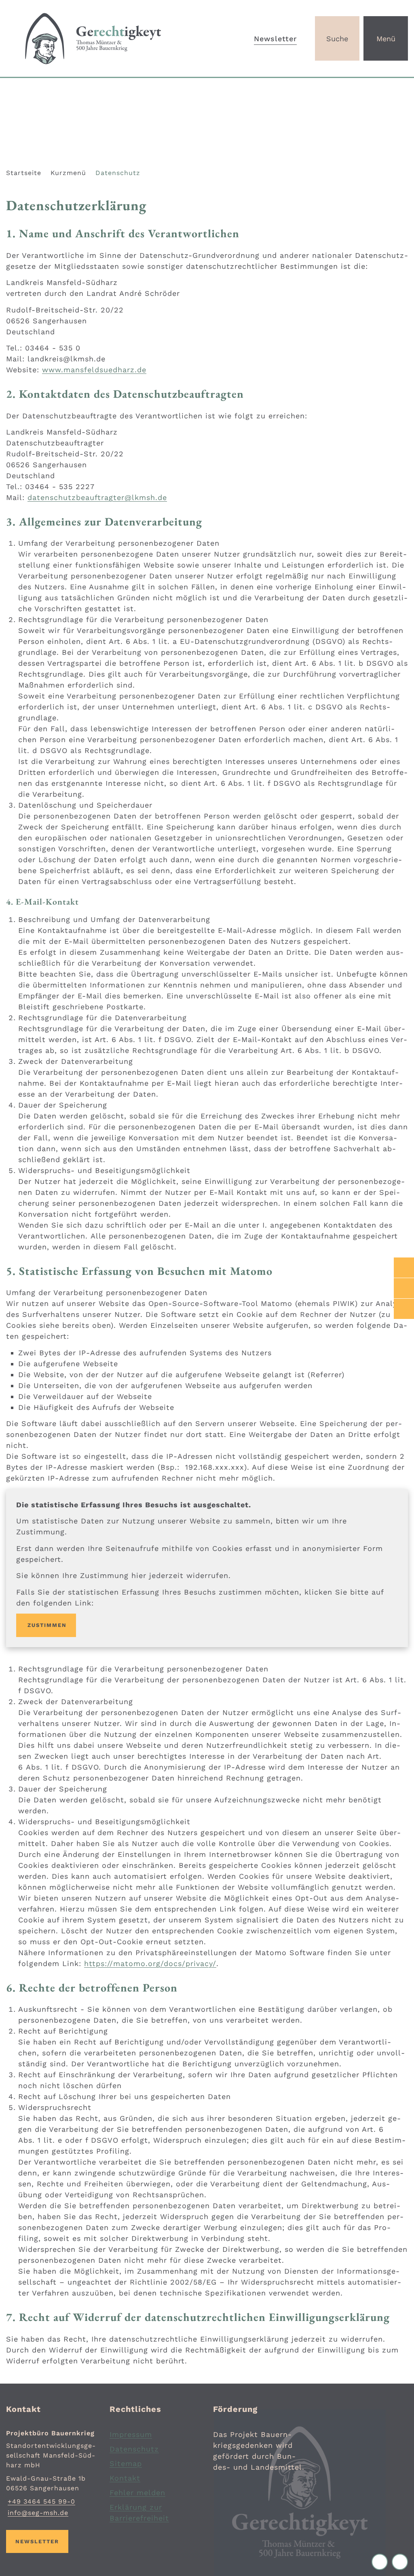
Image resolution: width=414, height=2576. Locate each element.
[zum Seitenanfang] (400, 2562)
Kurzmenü (68, 173)
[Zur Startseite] (103, 38)
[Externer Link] (404, 1268)
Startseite (24, 173)
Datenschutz (118, 173)
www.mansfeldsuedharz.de (94, 370)
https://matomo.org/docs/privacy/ (150, 1963)
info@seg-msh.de (37, 2513)
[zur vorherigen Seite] (382, 2562)
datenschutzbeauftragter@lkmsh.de (97, 497)
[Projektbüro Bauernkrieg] (52, 2473)
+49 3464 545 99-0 (41, 2501)
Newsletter (275, 39)
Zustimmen (47, 1625)
